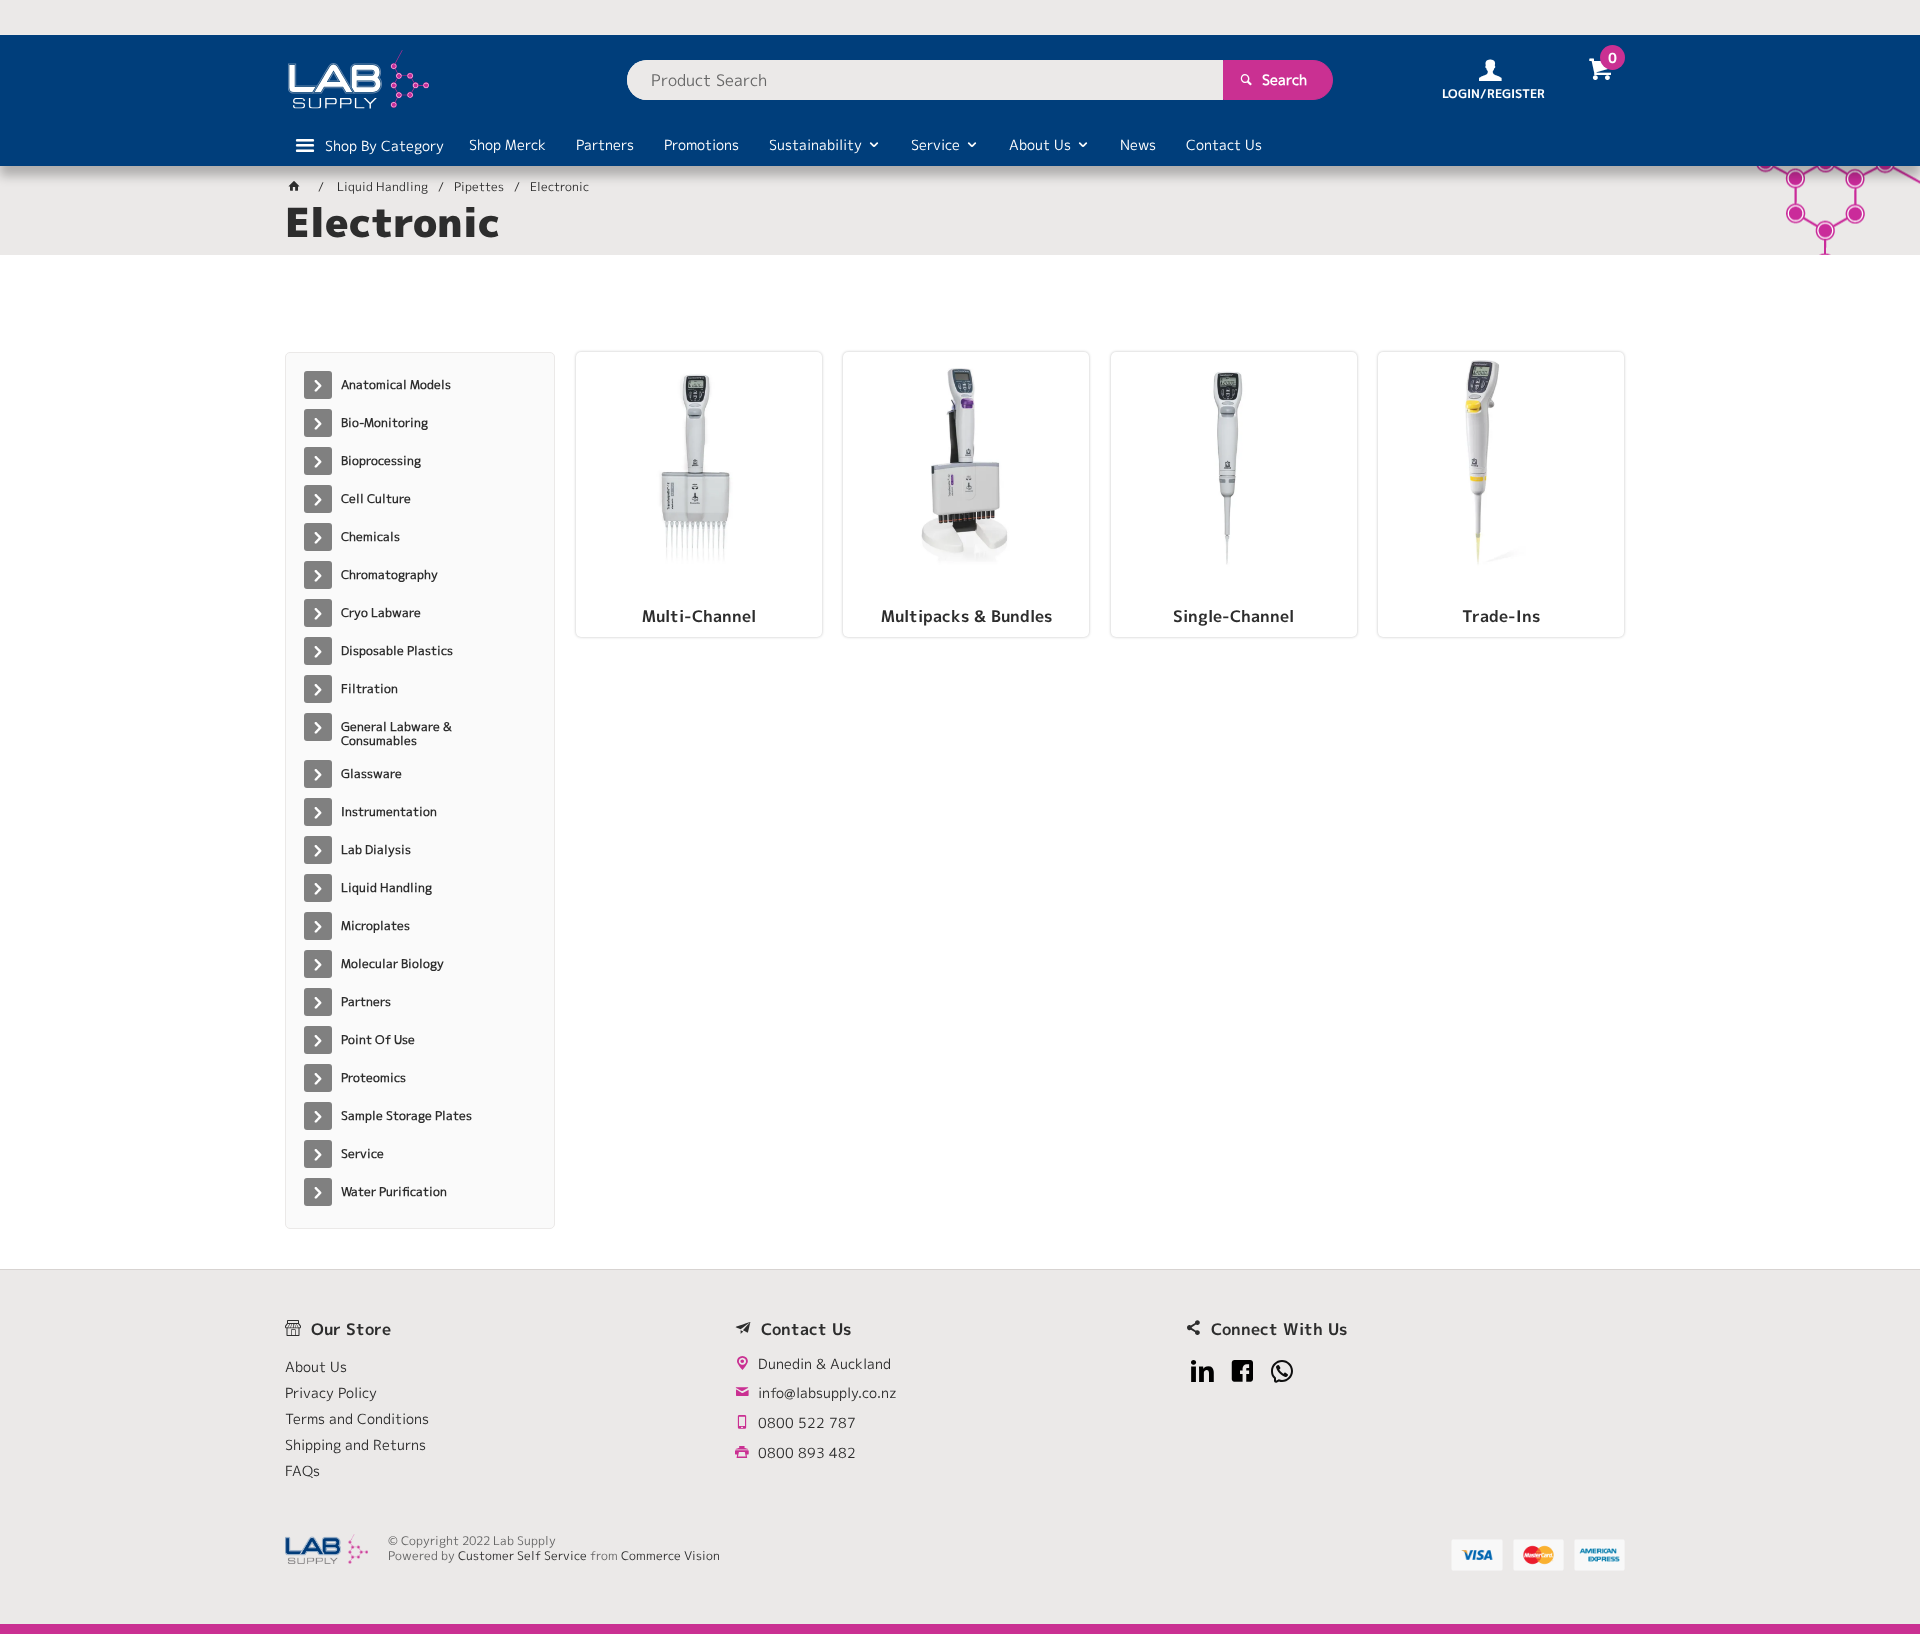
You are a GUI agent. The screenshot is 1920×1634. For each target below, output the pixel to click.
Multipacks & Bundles (966, 617)
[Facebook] (1242, 1371)
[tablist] (960, 311)
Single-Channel (1233, 617)
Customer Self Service (522, 1555)
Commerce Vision (670, 1555)
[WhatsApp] (1282, 1371)
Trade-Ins (1501, 617)
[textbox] (925, 80)
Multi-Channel (699, 617)
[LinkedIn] (1202, 1371)
